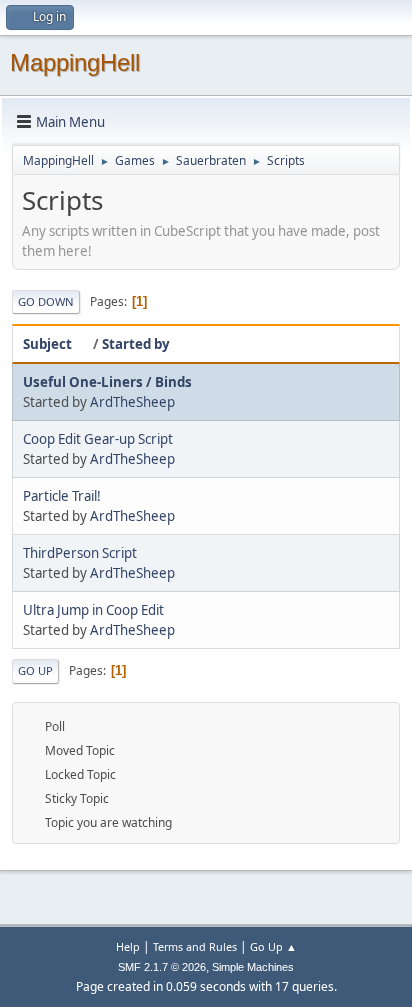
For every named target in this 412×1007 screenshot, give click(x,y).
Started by (136, 344)
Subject (47, 344)
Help (128, 946)
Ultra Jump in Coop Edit (93, 610)
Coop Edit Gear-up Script (98, 439)
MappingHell (75, 62)
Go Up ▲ (273, 946)
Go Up (35, 670)
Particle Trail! (62, 496)
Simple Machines (253, 967)
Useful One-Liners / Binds (107, 382)
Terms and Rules (195, 946)
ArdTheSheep (132, 402)
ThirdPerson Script (80, 553)
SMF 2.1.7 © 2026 (162, 967)
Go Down (46, 301)
